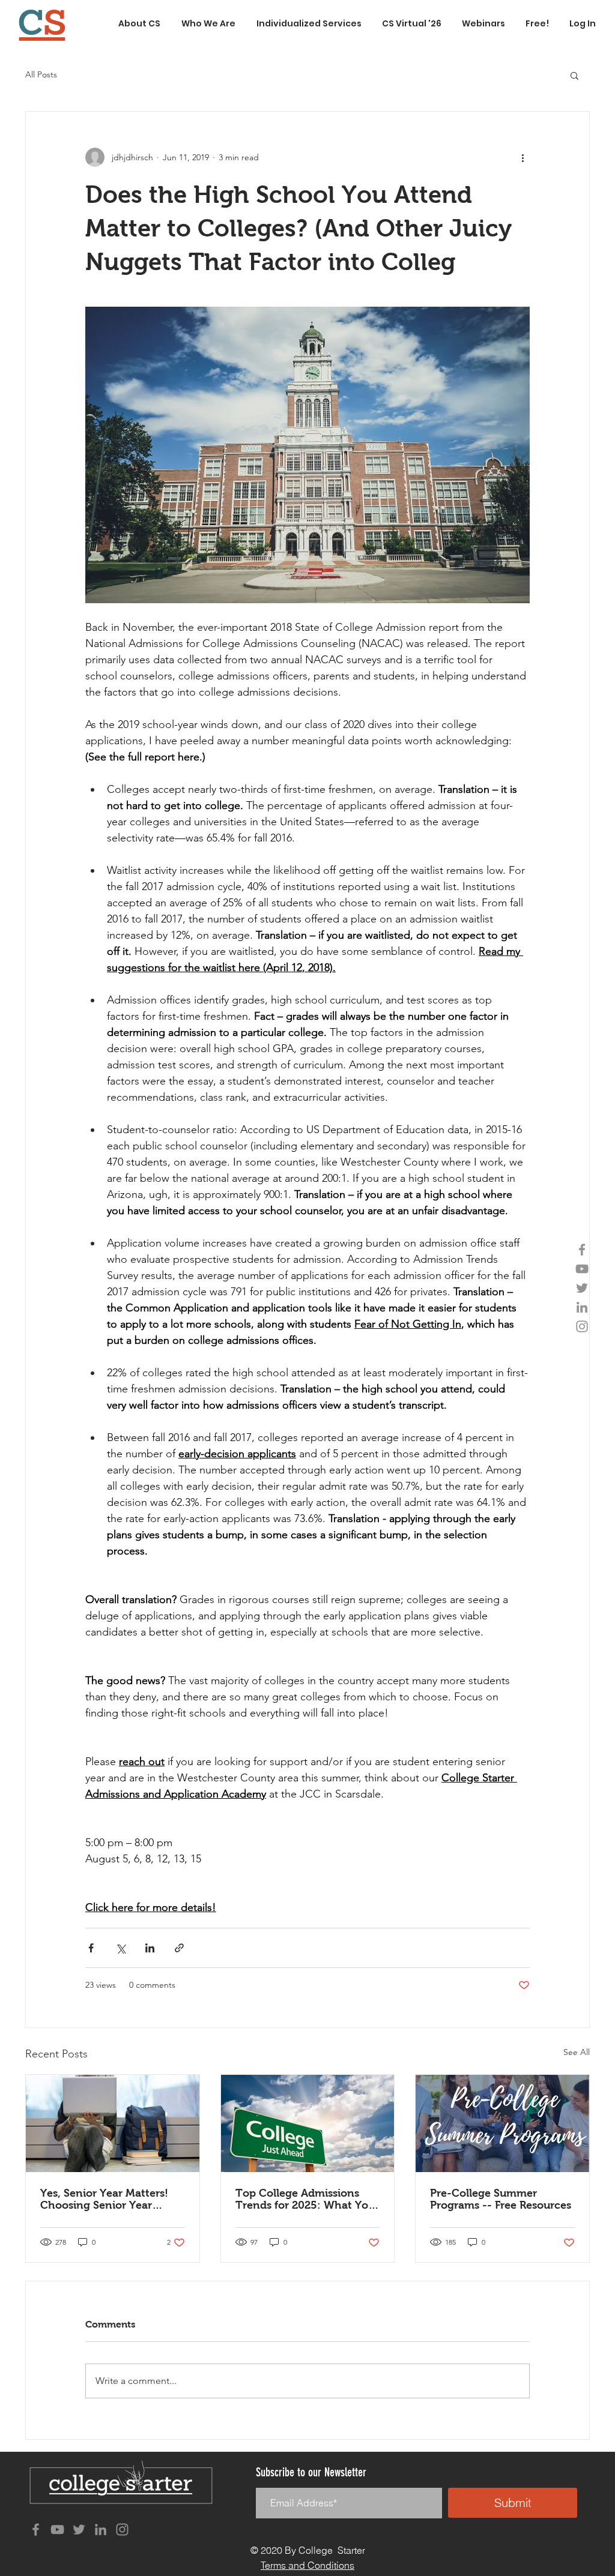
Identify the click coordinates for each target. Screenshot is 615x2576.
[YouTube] (582, 1269)
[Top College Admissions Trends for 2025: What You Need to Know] (308, 2123)
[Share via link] (179, 1948)
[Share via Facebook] (91, 1948)
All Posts (41, 74)
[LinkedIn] (582, 1307)
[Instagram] (582, 1326)
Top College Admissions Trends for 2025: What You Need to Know (305, 2199)
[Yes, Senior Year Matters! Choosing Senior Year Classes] (113, 2123)
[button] (574, 75)
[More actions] (523, 157)
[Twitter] (582, 1288)
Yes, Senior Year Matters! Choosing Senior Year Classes (104, 2199)
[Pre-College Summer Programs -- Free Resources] (502, 2123)
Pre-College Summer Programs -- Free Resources (501, 2199)
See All (577, 2052)
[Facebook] (582, 1250)
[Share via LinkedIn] (150, 1948)
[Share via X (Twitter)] (120, 1948)
